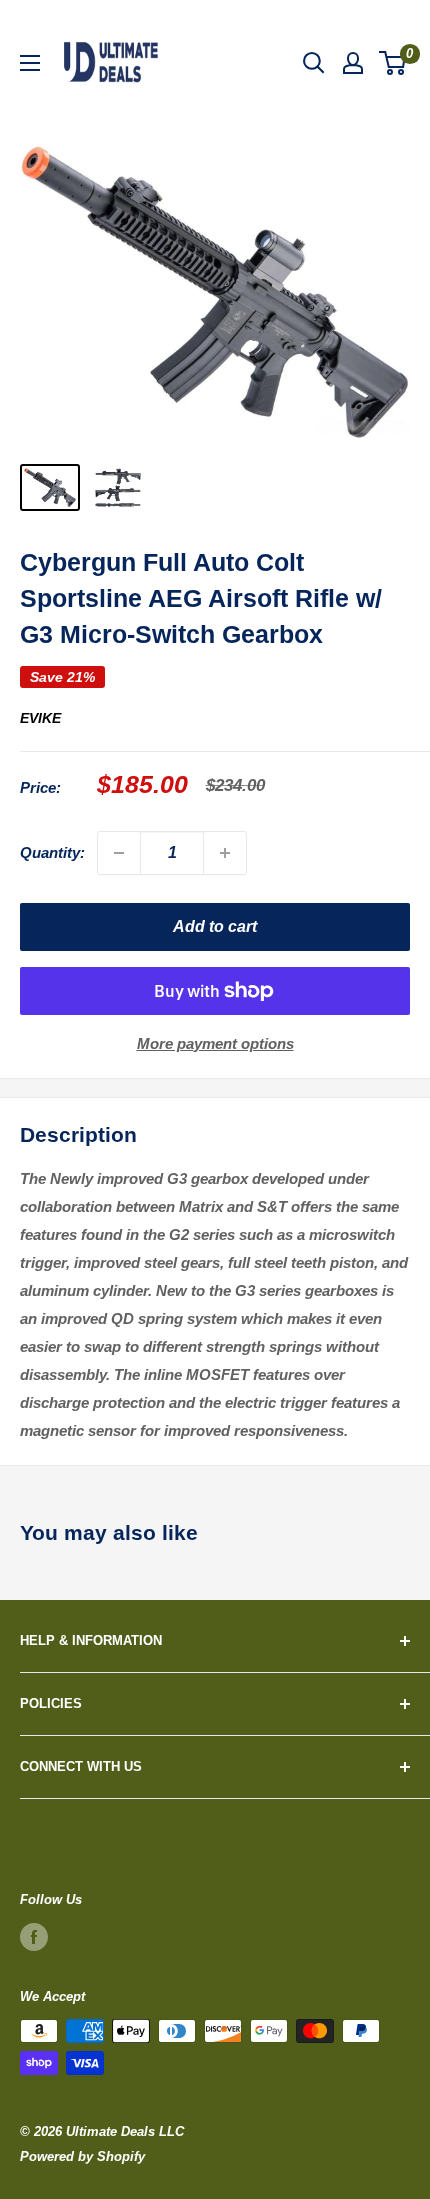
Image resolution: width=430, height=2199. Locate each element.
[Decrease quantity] (119, 853)
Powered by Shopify (82, 2156)
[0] (393, 63)
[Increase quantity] (225, 853)
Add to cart (215, 926)
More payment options (215, 1043)
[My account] (353, 63)
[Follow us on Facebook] (34, 1937)
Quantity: (52, 852)
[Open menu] (30, 63)
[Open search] (314, 63)
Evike (40, 718)
